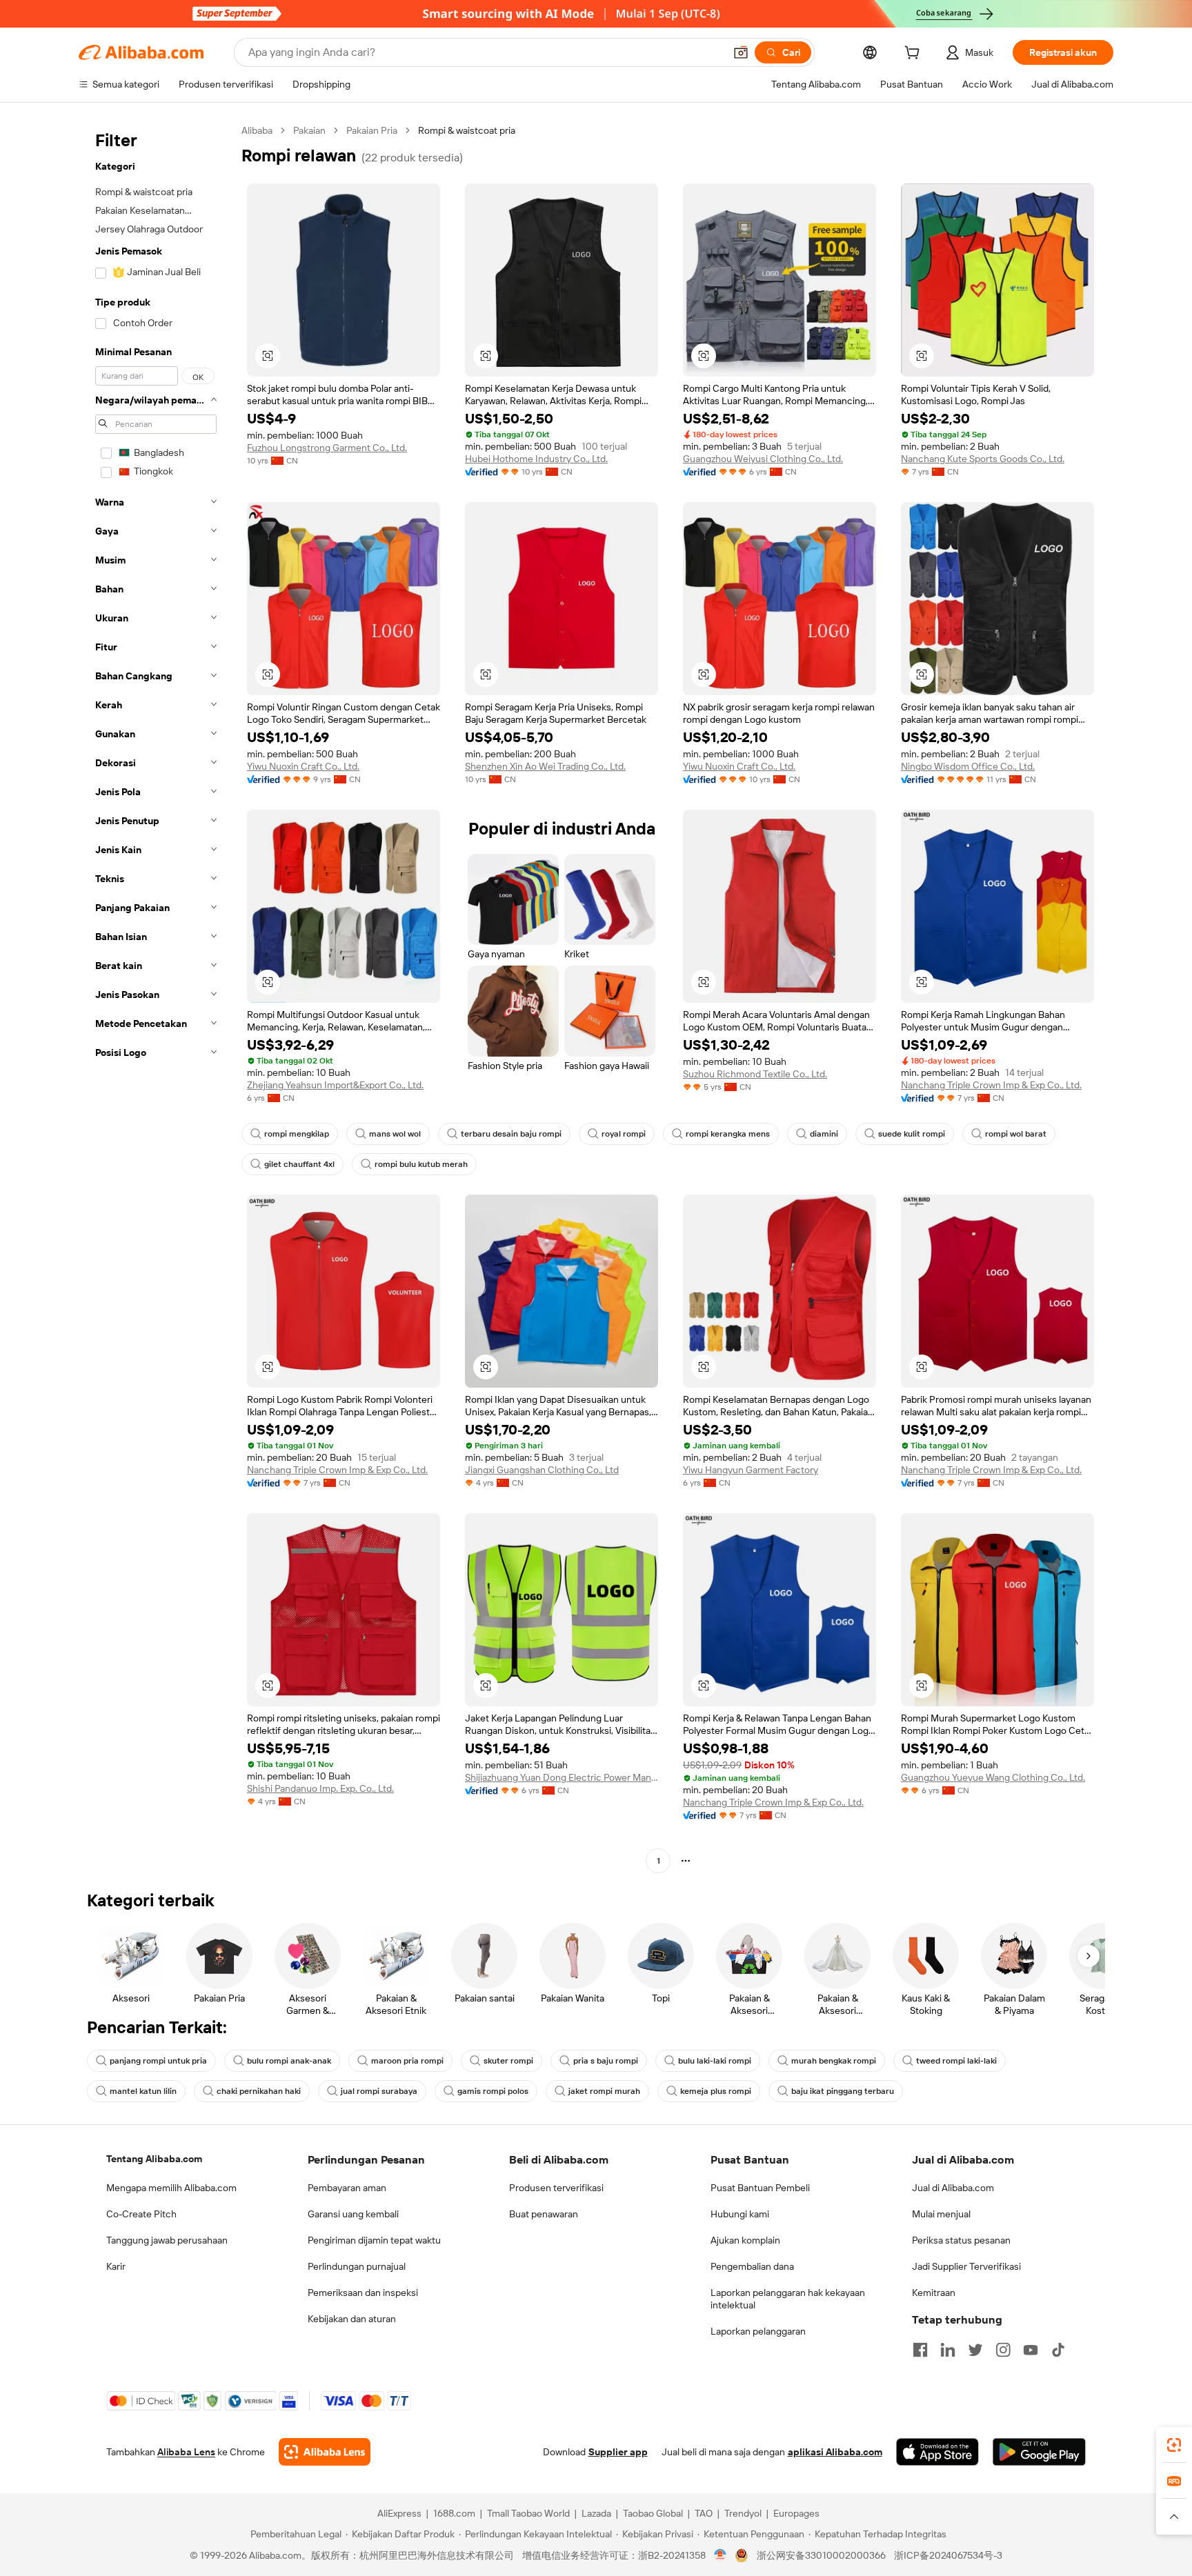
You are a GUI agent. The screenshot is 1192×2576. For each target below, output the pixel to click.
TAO (704, 2513)
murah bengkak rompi (834, 2061)
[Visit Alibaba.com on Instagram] (1003, 2350)
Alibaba (257, 130)
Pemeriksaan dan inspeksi (363, 2293)
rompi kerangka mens (728, 1134)
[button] (741, 52)
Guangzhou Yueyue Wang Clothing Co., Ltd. (993, 1777)
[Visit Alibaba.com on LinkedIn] (948, 2350)
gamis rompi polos (493, 2091)
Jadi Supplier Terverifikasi (966, 2266)
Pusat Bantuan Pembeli (760, 2188)
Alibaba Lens (186, 2452)
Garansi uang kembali (353, 2214)
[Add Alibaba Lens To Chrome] (325, 2452)
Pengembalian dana (752, 2266)
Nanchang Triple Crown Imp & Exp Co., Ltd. (991, 1085)
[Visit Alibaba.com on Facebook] (920, 2350)
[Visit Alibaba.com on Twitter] (975, 2350)
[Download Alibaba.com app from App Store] (937, 2452)
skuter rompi (508, 2061)
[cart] (915, 54)
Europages (796, 2513)
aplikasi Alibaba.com (835, 2452)
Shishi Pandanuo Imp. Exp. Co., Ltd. (320, 1788)
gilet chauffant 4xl (299, 1164)
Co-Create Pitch (141, 2214)
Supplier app (618, 2452)
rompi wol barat (1016, 1134)
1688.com (454, 2513)
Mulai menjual (941, 2214)
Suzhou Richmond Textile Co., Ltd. (755, 1074)
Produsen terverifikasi (556, 2188)
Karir (116, 2266)
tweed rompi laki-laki (956, 2061)
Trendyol (743, 2513)
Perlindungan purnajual (357, 2266)
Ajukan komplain (745, 2240)
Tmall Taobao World (528, 2513)
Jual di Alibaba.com (953, 2188)
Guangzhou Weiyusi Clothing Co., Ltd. (763, 459)
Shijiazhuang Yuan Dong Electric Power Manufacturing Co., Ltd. (562, 1777)
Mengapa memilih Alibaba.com (171, 2188)
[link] (1174, 2445)
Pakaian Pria (372, 130)
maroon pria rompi (407, 2061)
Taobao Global (653, 2513)
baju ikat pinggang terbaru (843, 2091)
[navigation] (156, 997)
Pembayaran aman (347, 2188)
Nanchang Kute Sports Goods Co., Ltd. (983, 459)
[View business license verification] (721, 2555)
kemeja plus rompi (716, 2091)
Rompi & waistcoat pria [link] (467, 130)
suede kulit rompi (912, 1134)
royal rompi (624, 1134)
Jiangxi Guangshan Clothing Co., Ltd (542, 1470)
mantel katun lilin (143, 2091)
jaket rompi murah (604, 2091)
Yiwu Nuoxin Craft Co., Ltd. (303, 766)
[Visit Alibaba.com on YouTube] (1031, 2350)
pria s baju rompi (606, 2061)
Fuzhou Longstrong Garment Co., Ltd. (327, 448)
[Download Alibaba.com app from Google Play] (1039, 2452)
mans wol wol (395, 1134)
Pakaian (309, 130)
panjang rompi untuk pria (158, 2061)
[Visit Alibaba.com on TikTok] (1058, 2350)
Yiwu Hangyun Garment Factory (751, 1470)
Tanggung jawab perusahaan (167, 2240)
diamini (824, 1134)
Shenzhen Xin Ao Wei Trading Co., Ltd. (545, 766)
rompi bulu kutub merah (421, 1164)
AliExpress (399, 2513)
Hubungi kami (740, 2214)
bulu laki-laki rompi (715, 2061)
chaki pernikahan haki (259, 2091)
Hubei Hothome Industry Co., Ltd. (536, 459)
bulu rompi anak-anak (289, 2061)
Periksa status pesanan (961, 2240)
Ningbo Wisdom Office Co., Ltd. (968, 766)
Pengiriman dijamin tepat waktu (374, 2240)
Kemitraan (934, 2293)
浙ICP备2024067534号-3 (948, 2555)
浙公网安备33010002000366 (821, 2555)
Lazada (596, 2513)
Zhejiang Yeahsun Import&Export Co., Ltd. (335, 1085)
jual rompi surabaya (379, 2091)
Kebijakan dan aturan (352, 2319)
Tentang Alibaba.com (154, 2159)
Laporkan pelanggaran (758, 2331)
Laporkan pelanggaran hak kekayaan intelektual (788, 2299)
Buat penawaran (544, 2214)
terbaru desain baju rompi (511, 1134)
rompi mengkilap (297, 1134)
